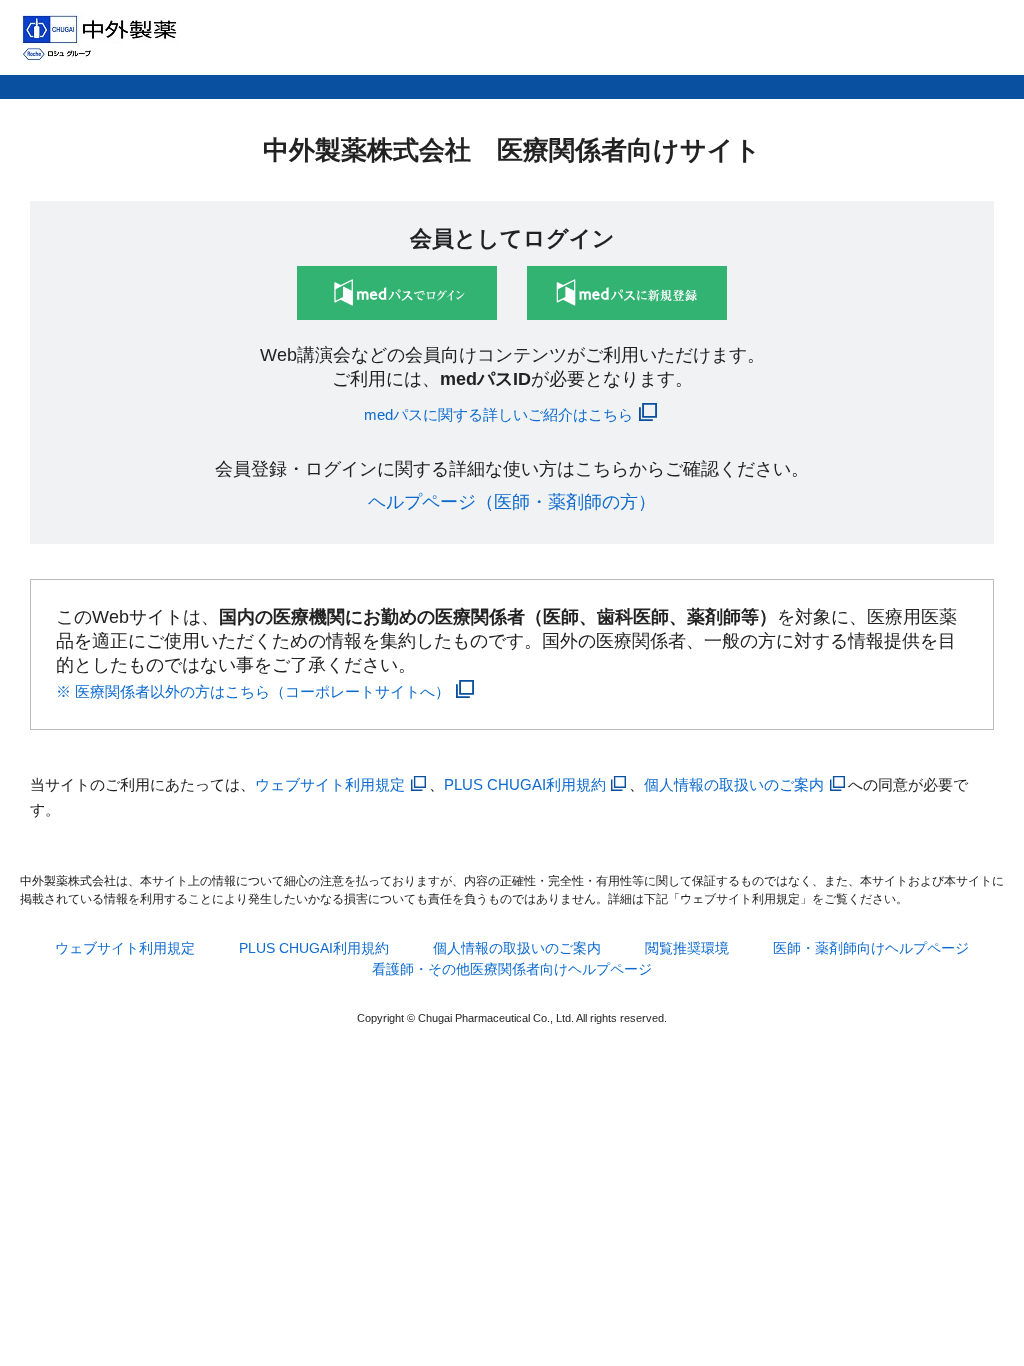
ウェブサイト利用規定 (330, 784)
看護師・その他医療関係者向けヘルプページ (512, 969)
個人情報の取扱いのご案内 (734, 784)
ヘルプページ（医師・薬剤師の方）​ (512, 502)
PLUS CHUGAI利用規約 (525, 784)
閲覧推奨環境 (687, 948)
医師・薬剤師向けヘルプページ (871, 948)
